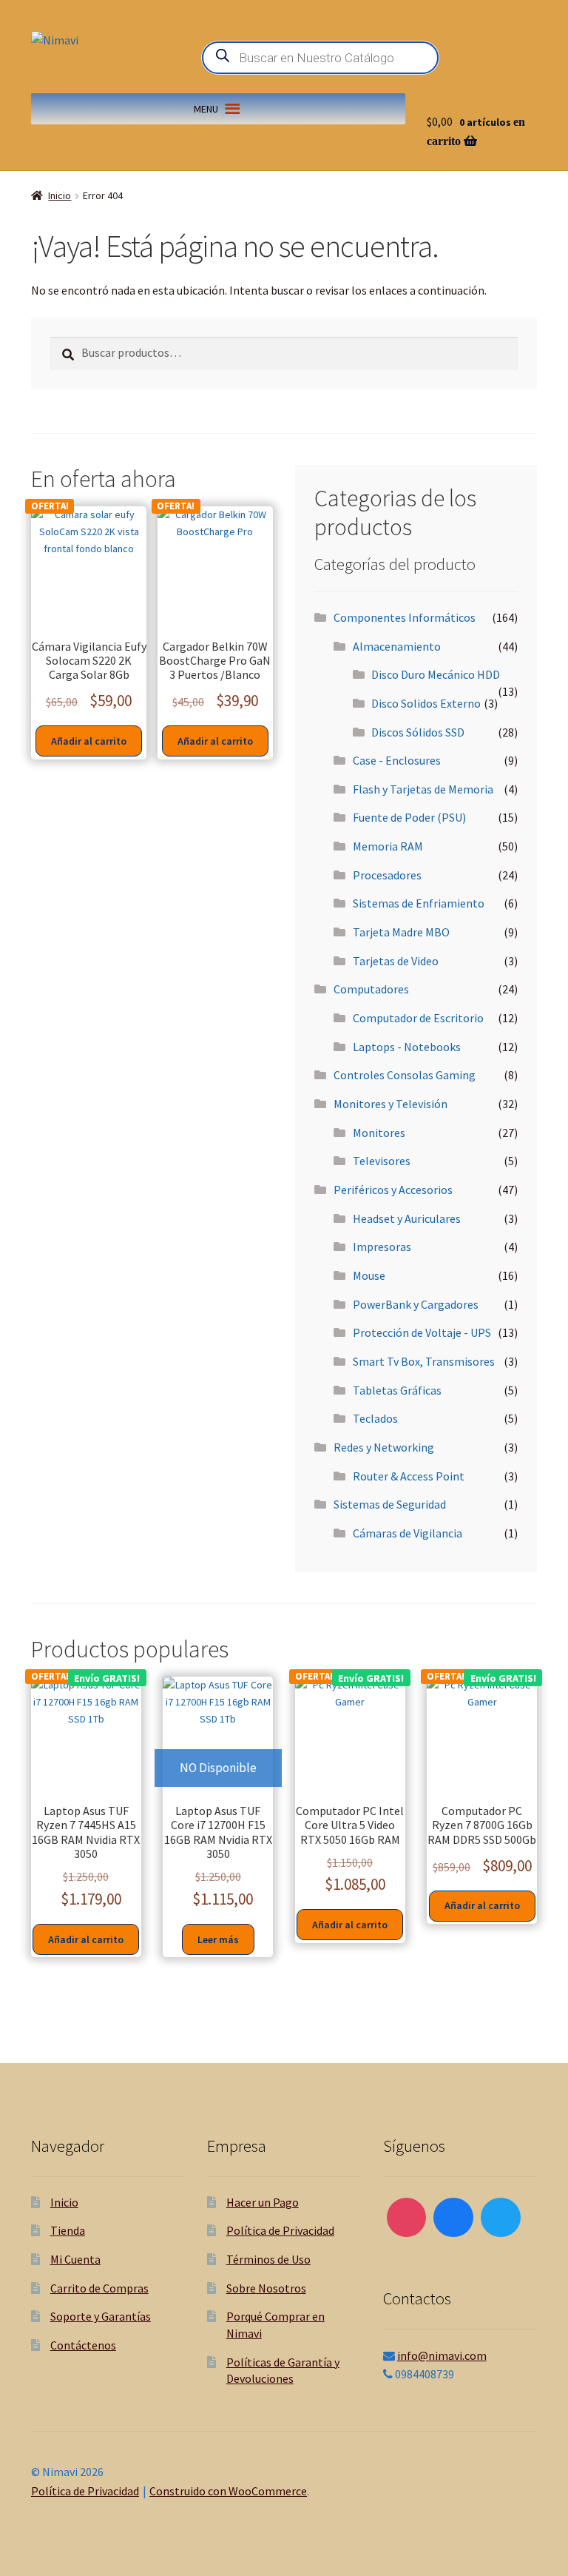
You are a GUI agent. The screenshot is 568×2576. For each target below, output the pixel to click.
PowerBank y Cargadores (416, 1304)
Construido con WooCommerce (228, 2491)
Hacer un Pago (263, 2202)
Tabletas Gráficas (397, 1390)
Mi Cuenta (75, 2259)
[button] (206, 109)
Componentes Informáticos (405, 617)
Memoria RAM (388, 846)
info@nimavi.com (442, 2355)
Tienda (68, 2230)
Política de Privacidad (280, 2230)
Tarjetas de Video (396, 961)
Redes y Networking (384, 1447)
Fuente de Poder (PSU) (409, 817)
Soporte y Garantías (101, 2316)
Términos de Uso (268, 2259)
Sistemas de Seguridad (390, 1504)
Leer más (218, 1939)
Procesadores (387, 875)
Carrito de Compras (99, 2288)
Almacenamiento (397, 646)
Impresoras (382, 1247)
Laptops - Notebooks (407, 1047)
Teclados (375, 1418)
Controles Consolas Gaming (405, 1075)
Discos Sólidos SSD (418, 732)
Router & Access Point (409, 1476)
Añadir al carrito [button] (89, 741)
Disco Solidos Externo (426, 703)
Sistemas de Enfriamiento (419, 903)
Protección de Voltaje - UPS (422, 1332)
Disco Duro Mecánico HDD (436, 674)
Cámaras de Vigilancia (408, 1533)
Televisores (382, 1161)
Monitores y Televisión (390, 1104)
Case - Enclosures (397, 760)
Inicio (60, 195)
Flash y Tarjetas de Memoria (423, 789)
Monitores (379, 1133)
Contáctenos (83, 2345)
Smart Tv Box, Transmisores (424, 1361)
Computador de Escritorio (418, 1018)
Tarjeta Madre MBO (401, 932)
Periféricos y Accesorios (393, 1190)
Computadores (371, 989)
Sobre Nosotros (266, 2288)
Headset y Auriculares (407, 1218)
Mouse (369, 1275)
